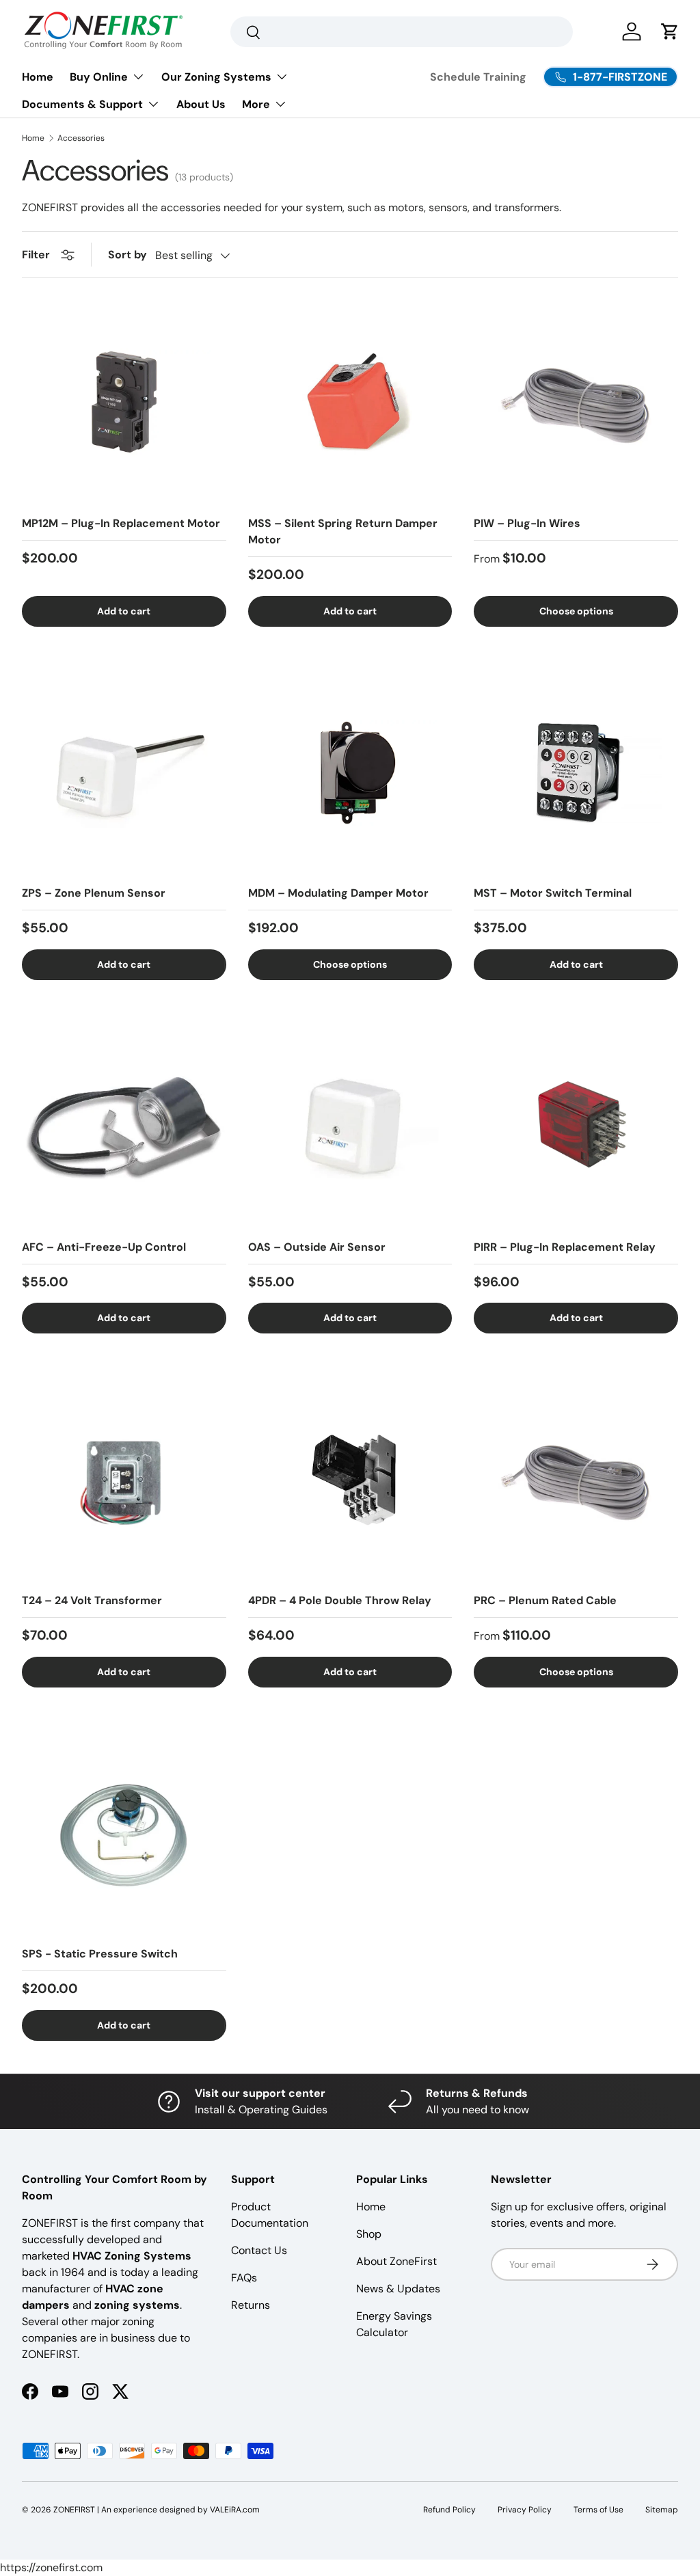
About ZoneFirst (396, 2261)
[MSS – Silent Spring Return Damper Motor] (350, 402)
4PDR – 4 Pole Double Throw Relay (340, 1600)
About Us (201, 104)
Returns (251, 2305)
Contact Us (259, 2250)
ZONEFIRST (74, 2510)
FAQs (244, 2278)
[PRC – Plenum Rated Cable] (576, 1479)
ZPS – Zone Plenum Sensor (94, 893)
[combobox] (402, 32)
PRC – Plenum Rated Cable (545, 1600)
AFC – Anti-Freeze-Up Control (104, 1247)
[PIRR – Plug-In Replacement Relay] (576, 1126)
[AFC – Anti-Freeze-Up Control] (124, 1126)
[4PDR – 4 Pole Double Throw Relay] (350, 1479)
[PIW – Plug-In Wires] (576, 402)
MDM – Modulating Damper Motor (338, 893)
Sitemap (662, 2510)
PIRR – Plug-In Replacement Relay (565, 1247)
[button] (670, 31)
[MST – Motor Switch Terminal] (576, 773)
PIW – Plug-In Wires (527, 523)
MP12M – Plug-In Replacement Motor (121, 523)
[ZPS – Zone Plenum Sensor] (124, 773)
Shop (369, 2234)
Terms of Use (598, 2510)
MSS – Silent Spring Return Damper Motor (343, 531)
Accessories (81, 138)
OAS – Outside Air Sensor (317, 1247)
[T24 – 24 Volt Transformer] (124, 1479)
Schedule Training (478, 77)
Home (38, 77)
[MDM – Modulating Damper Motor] (350, 773)
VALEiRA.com (235, 2510)
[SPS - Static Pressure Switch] (124, 1833)
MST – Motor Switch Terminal (553, 893)
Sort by (127, 255)
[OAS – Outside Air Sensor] (350, 1126)
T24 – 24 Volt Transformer (92, 1600)
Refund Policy (449, 2510)
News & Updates (398, 2289)
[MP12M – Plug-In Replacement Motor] (124, 402)
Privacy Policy (525, 2510)
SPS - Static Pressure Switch (100, 1954)
